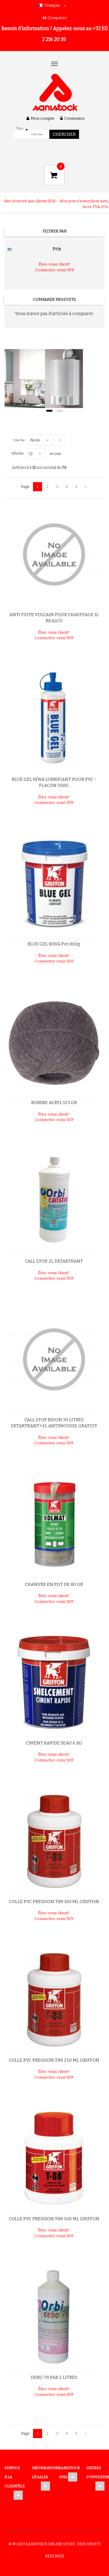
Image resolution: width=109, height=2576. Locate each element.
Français (52, 5)
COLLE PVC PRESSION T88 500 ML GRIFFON (54, 2219)
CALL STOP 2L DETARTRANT (54, 1261)
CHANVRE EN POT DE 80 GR (54, 1585)
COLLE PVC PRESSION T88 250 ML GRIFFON (54, 2060)
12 (31, 454)
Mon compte (43, 118)
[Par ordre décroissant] (60, 440)
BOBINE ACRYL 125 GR (54, 1103)
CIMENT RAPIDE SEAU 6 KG (54, 1743)
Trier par (19, 440)
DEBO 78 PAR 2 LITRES (54, 2377)
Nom (35, 440)
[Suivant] (86, 487)
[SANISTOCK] (55, 93)
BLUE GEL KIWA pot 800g (54, 944)
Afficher (18, 453)
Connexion (74, 118)
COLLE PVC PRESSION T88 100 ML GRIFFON (54, 1902)
